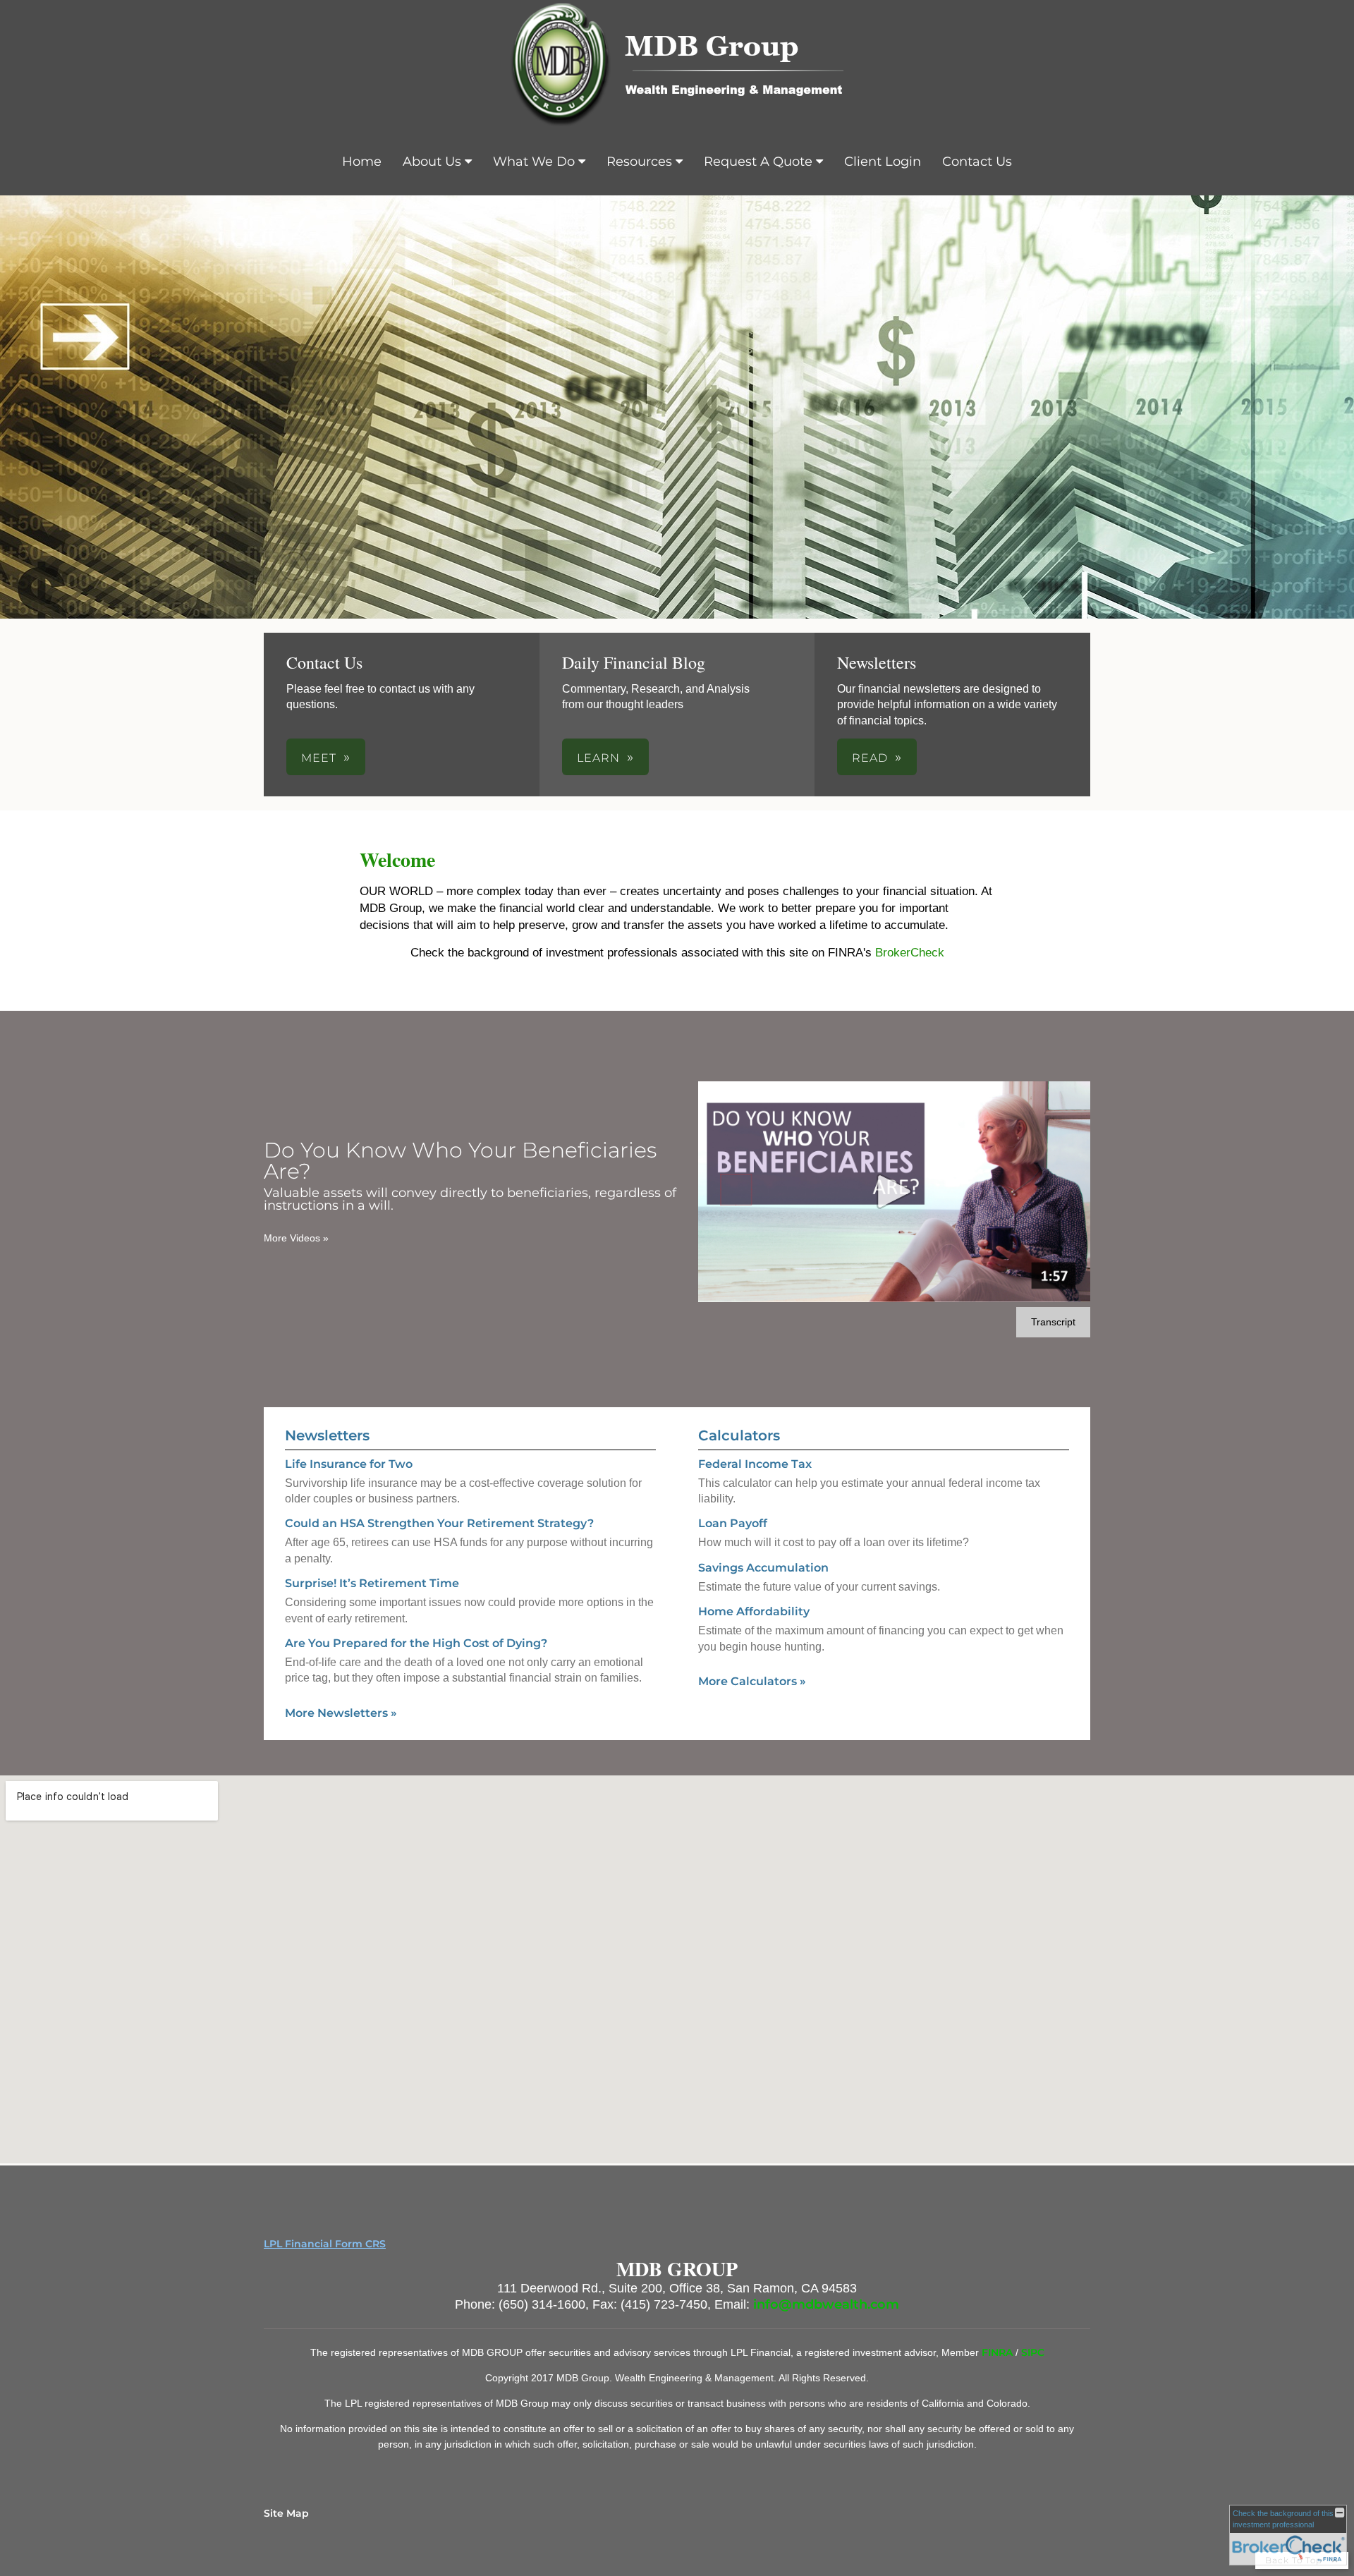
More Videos (296, 1238)
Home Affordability (754, 1611)
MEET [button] (319, 758)
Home (362, 162)
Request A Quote (758, 162)
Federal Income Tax (755, 1464)
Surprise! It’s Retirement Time (372, 1583)
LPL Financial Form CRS (325, 2244)
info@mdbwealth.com (826, 2304)
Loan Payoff (733, 1523)
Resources (639, 162)
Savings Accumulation (763, 1568)
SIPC (1033, 2352)
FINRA (999, 2352)
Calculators (739, 1435)
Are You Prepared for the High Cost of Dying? (416, 1643)
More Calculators (752, 1681)
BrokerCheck (910, 953)
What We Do (534, 162)
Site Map (286, 2513)
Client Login (883, 162)
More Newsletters (341, 1713)
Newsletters (327, 1435)
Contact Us (977, 162)
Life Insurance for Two (349, 1464)
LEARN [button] (598, 758)
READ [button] (870, 758)
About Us (432, 162)
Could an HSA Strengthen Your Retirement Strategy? (439, 1523)
